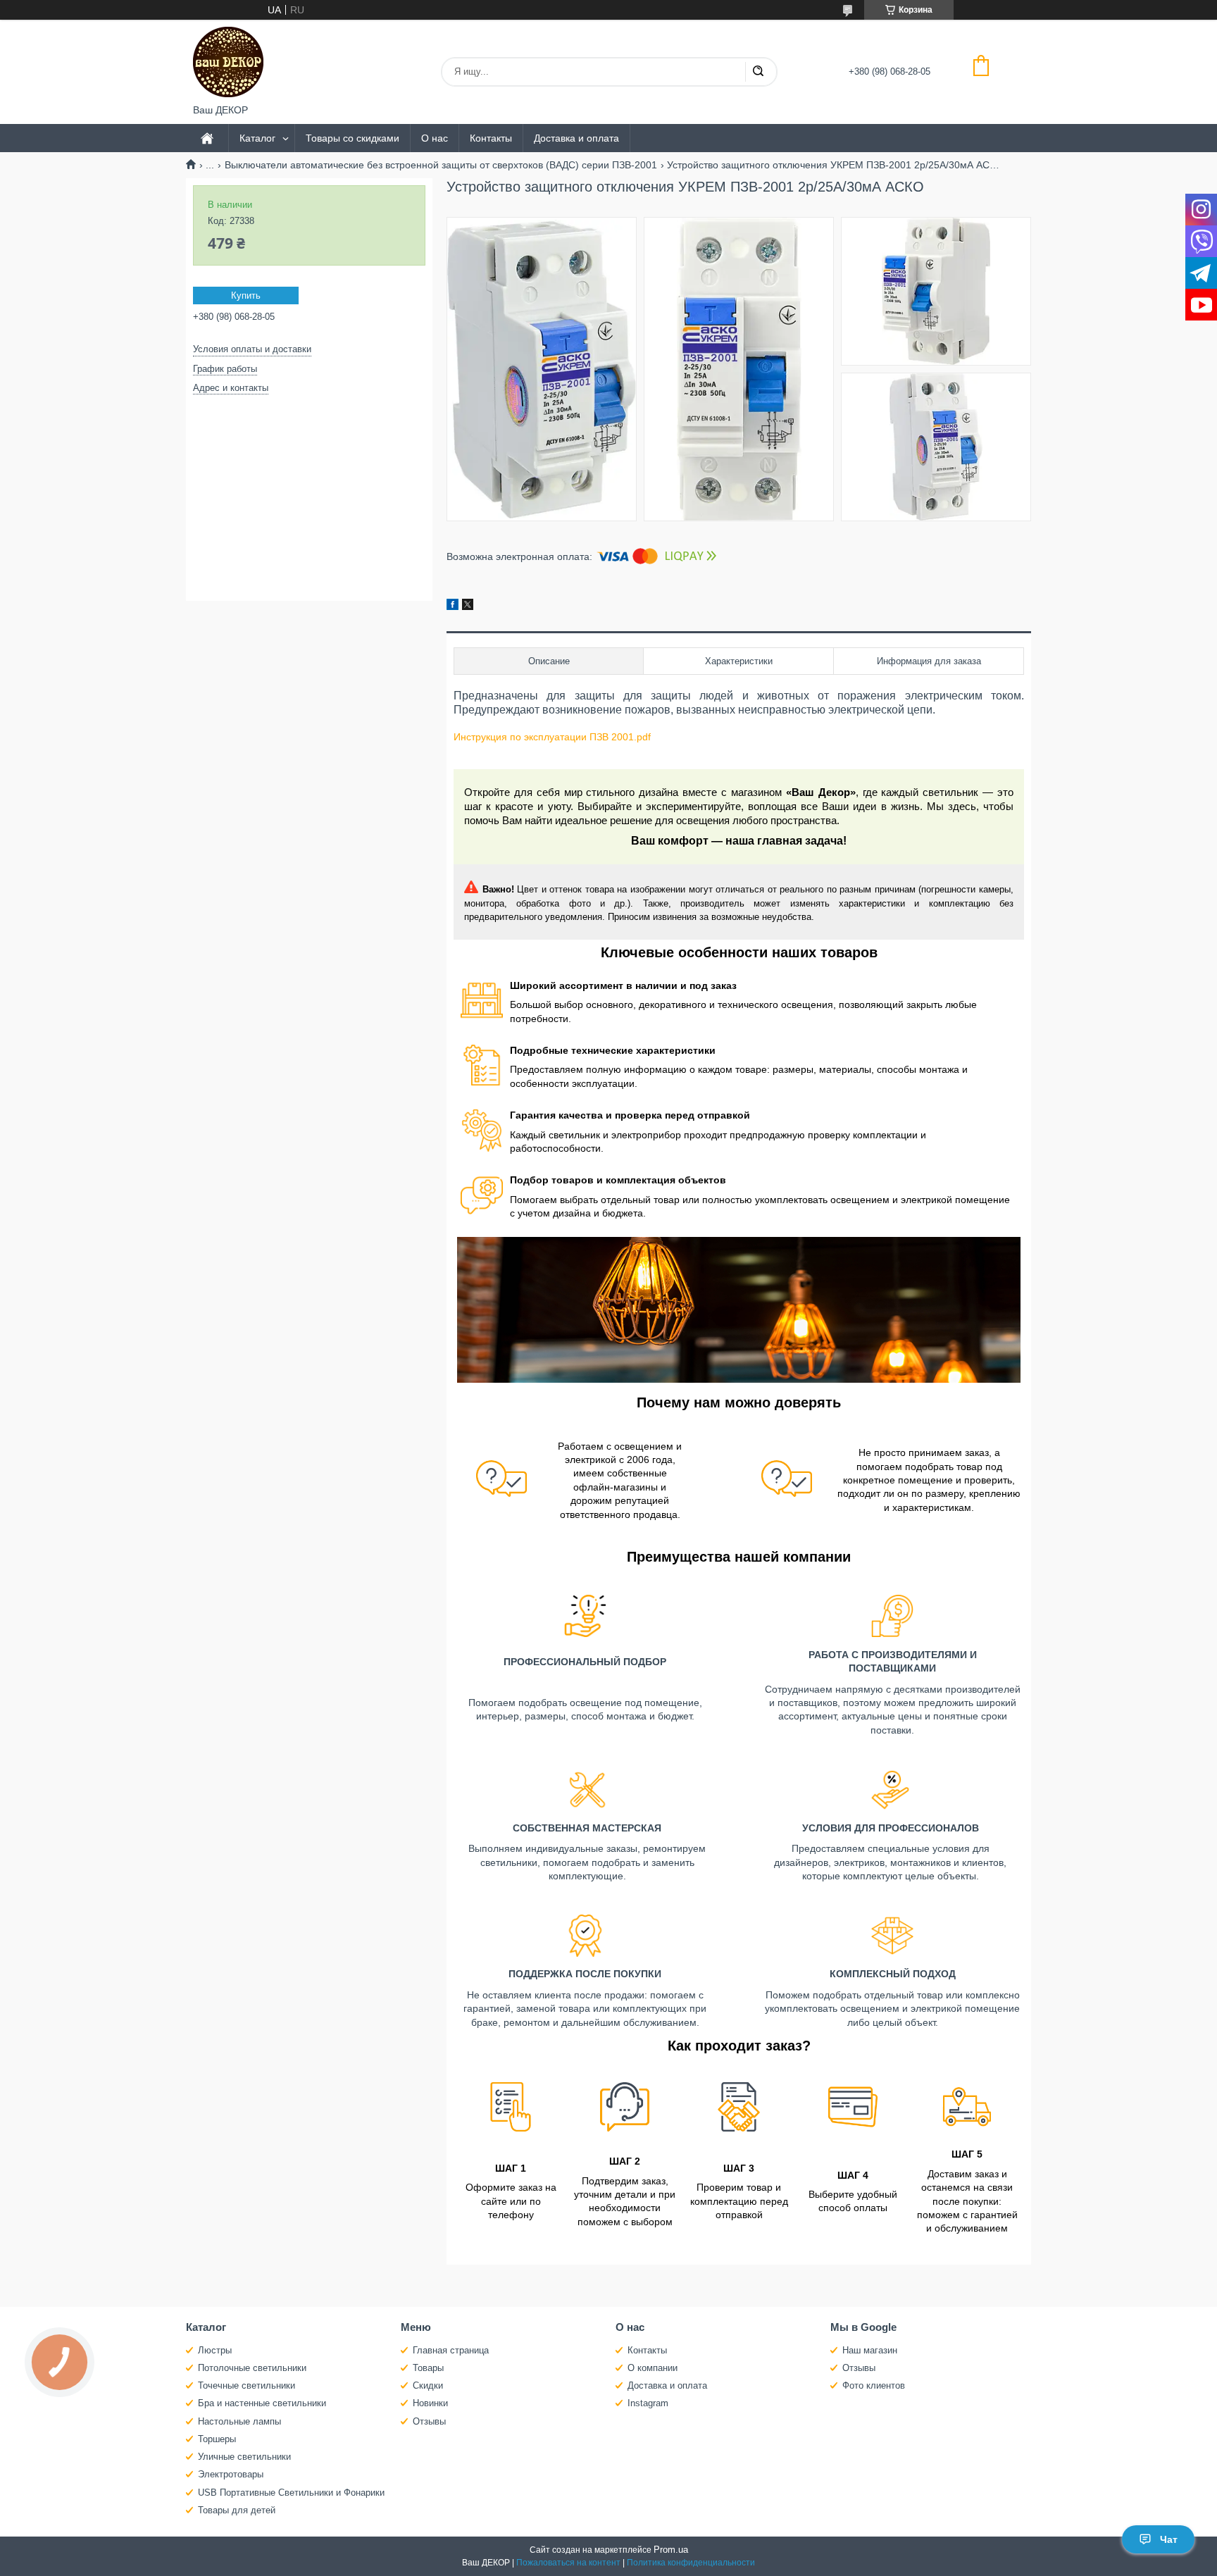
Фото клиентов (874, 2385)
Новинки (430, 2403)
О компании (653, 2368)
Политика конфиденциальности (691, 2563)
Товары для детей (237, 2510)
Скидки (428, 2385)
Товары (428, 2368)
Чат (1169, 2539)
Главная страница (451, 2350)
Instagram (648, 2403)
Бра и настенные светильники (262, 2403)
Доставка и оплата (576, 138)
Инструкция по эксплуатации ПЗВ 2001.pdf (552, 737)
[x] (468, 606)
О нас (435, 138)
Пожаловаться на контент (568, 2563)
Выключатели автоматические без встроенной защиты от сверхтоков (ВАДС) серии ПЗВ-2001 (441, 165)
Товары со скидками (352, 138)
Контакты (491, 138)
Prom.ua (671, 2550)
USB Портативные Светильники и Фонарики (291, 2493)
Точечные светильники (246, 2385)
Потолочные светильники (252, 2368)
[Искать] (758, 72)
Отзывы (429, 2421)
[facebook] (453, 606)
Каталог (257, 138)
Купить (246, 295)
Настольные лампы (239, 2421)
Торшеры (217, 2439)
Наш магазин (870, 2350)
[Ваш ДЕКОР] (228, 62)
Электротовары (231, 2474)
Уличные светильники (244, 2457)
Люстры (215, 2350)
